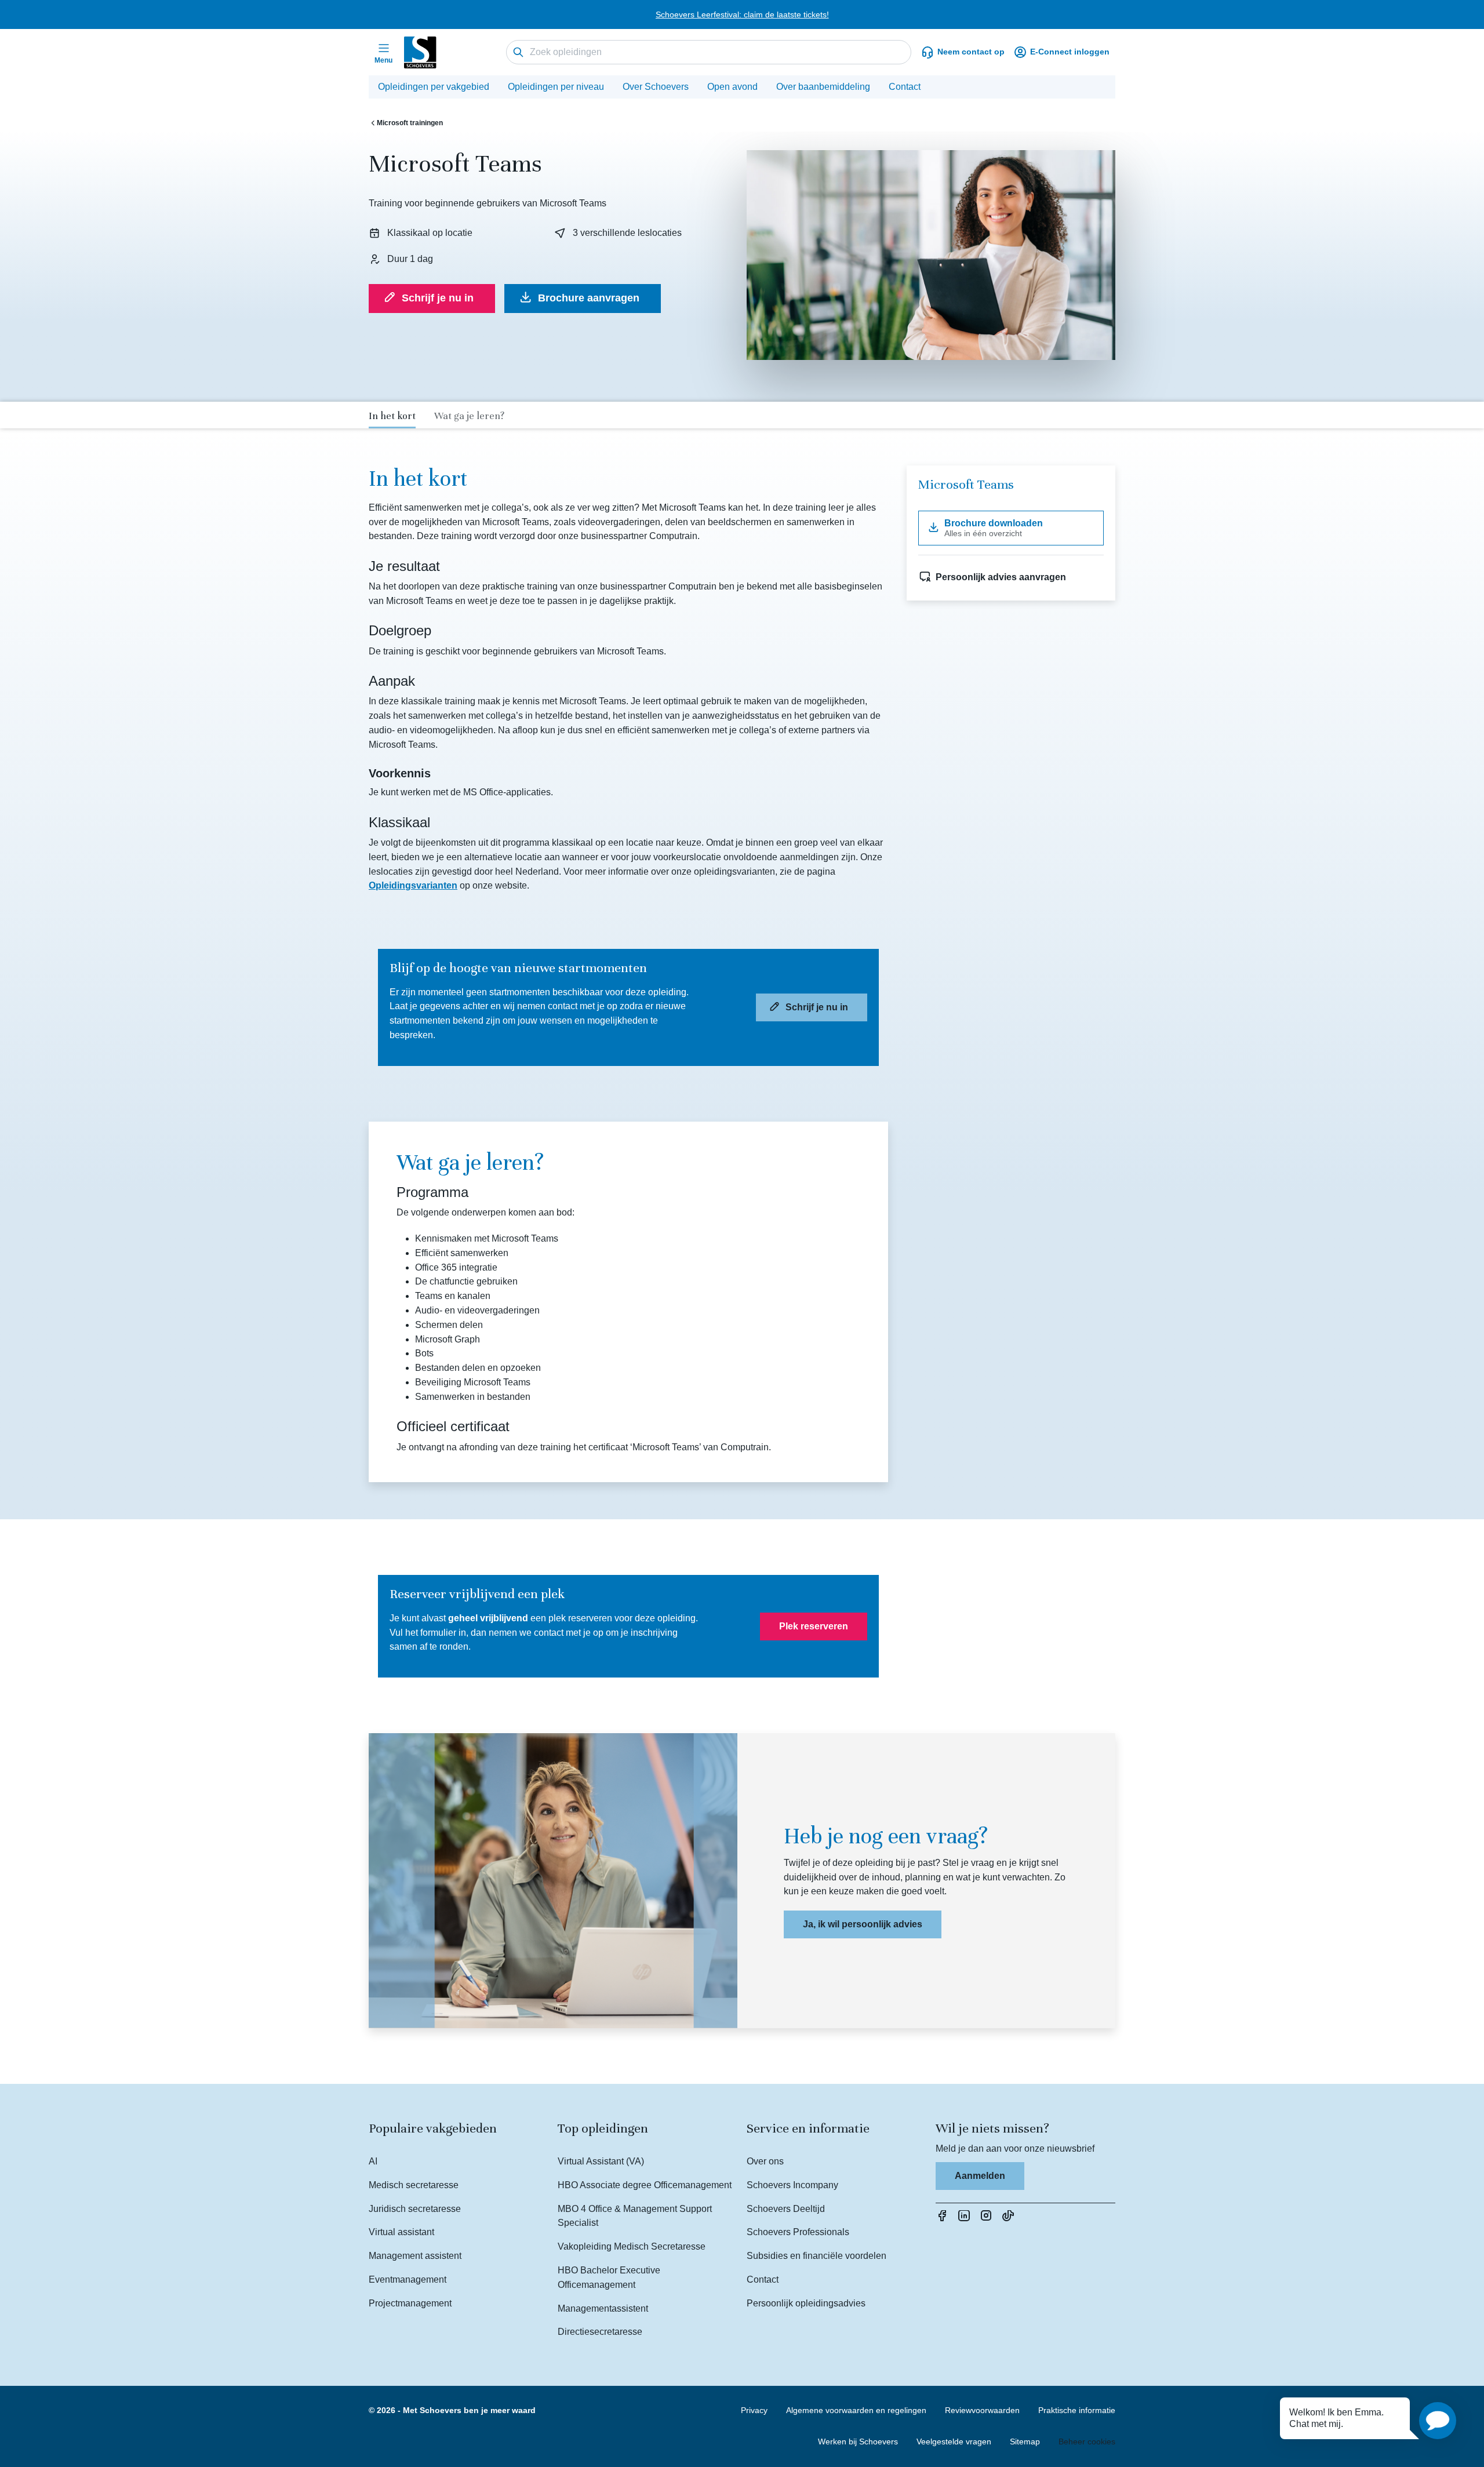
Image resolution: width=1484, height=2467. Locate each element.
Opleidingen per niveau (556, 87)
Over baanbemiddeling (823, 87)
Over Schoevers (656, 87)
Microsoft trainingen (410, 123)
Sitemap (1025, 2441)
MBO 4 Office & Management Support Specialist (635, 2216)
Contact (905, 87)
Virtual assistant (401, 2232)
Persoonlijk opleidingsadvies (806, 2303)
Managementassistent (603, 2308)
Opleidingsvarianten (413, 885)
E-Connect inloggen (1070, 52)
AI (373, 2161)
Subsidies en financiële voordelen (816, 2256)
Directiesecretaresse (600, 2332)
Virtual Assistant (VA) (601, 2161)
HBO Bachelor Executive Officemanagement (609, 2277)
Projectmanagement (410, 2303)
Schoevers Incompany (792, 2185)
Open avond (732, 87)
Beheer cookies (1087, 2441)
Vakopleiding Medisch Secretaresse (632, 2246)
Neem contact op (971, 52)
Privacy (754, 2410)
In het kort (392, 416)
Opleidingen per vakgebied (434, 87)
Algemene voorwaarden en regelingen (856, 2410)
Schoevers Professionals (798, 2232)
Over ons (765, 2161)
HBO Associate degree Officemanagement (645, 2185)
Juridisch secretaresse (415, 2209)
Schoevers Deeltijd (786, 2209)
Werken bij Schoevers (858, 2441)
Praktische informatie (1077, 2410)
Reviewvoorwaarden (982, 2410)
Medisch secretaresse (414, 2185)
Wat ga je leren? (469, 416)
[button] (1438, 2421)
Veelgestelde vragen (954, 2441)
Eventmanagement (408, 2279)
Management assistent (415, 2256)
